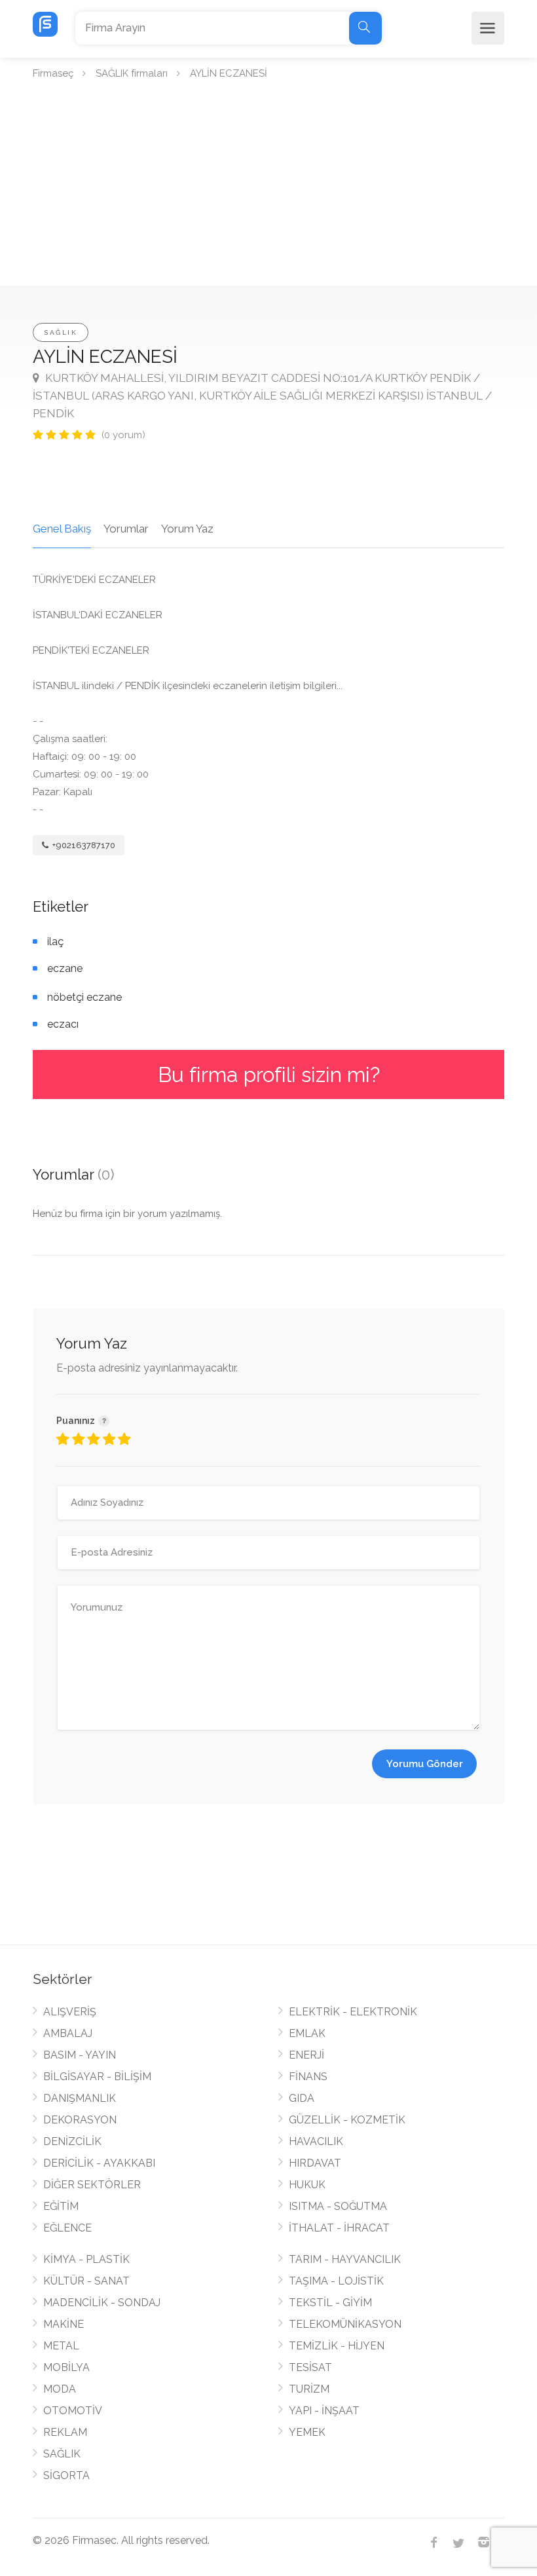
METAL (61, 2346)
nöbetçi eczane (84, 997)
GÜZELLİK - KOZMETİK (347, 2120)
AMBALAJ (68, 2033)
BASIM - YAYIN (80, 2055)
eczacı (63, 1024)
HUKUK (307, 2185)
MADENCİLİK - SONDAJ (102, 2303)
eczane (65, 968)
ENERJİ (306, 2055)
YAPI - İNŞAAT (324, 2411)
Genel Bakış (62, 529)
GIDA (302, 2098)
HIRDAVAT (315, 2163)
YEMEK (307, 2432)
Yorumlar (126, 529)
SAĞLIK (61, 332)
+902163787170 (83, 845)
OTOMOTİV (73, 2411)
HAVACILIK (316, 2141)
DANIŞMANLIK (80, 2098)
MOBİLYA (66, 2367)
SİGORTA (66, 2475)
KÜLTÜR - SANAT (86, 2281)
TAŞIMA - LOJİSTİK (336, 2281)
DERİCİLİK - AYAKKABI (99, 2163)
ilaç (55, 942)
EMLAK (307, 2033)
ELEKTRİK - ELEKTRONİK (353, 2012)
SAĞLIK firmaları (132, 73)
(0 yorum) (123, 435)
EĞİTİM (61, 2206)
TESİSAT (310, 2367)
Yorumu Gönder (425, 1764)
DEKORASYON (80, 2120)
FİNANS (308, 2077)
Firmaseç (53, 73)
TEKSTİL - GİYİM (330, 2303)
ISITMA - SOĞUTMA (338, 2206)
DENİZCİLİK (72, 2141)
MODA (60, 2389)
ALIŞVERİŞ (70, 2012)
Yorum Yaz (187, 529)
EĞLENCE (67, 2228)
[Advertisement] (268, 187)
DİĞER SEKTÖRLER (92, 2185)
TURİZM (309, 2389)
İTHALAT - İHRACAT (339, 2228)
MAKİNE (64, 2324)
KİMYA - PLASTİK (86, 2259)
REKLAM (65, 2432)
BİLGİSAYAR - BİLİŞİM (97, 2077)
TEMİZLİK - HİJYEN (337, 2346)
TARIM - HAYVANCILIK (345, 2259)
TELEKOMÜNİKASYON (345, 2324)
